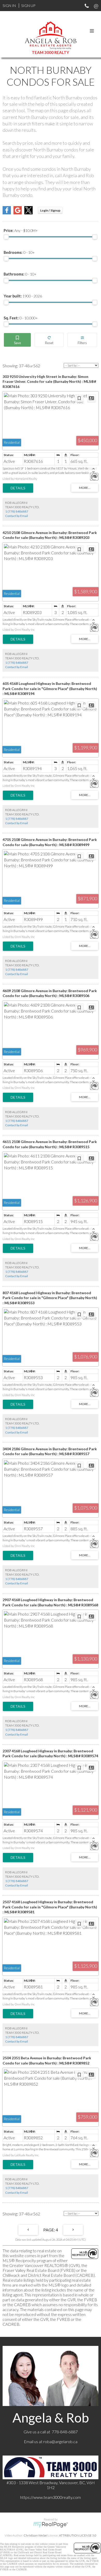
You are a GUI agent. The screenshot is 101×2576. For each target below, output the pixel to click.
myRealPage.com (51, 2525)
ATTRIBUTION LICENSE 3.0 (78, 2535)
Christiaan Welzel (35, 2535)
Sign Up (28, 6)
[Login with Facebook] (7, 213)
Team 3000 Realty (51, 52)
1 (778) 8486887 (17, 511)
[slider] (6, 237)
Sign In (9, 6)
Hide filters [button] (82, 340)
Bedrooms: (19, 252)
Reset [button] (49, 340)
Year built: (23, 296)
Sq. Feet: (21, 318)
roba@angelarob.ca (60, 2441)
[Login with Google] (18, 213)
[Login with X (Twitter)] (28, 213)
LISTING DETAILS (18, 488)
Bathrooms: (20, 274)
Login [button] (50, 210)
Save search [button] (17, 340)
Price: (21, 230)
